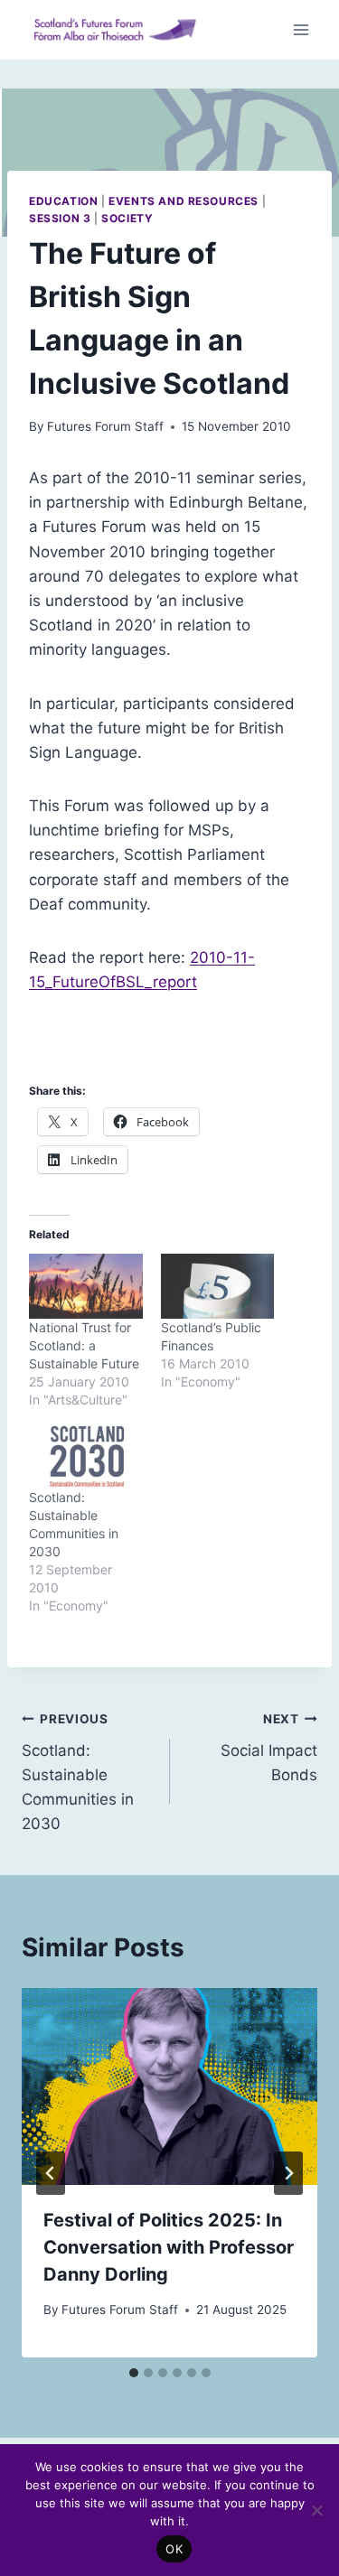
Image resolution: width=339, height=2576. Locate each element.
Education (63, 201)
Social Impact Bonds (269, 1748)
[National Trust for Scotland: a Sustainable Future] (86, 1286)
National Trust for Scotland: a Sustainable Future (84, 1345)
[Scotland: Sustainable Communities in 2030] (86, 1457)
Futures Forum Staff (105, 426)
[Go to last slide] (51, 2173)
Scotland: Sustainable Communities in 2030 (78, 1772)
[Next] (288, 2173)
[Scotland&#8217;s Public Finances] (218, 1286)
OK (174, 2549)
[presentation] (169, 2086)
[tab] (134, 2373)
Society (127, 218)
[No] (316, 2510)
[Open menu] (301, 30)
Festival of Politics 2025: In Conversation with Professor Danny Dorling (169, 2247)
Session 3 (60, 218)
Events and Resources (184, 201)
